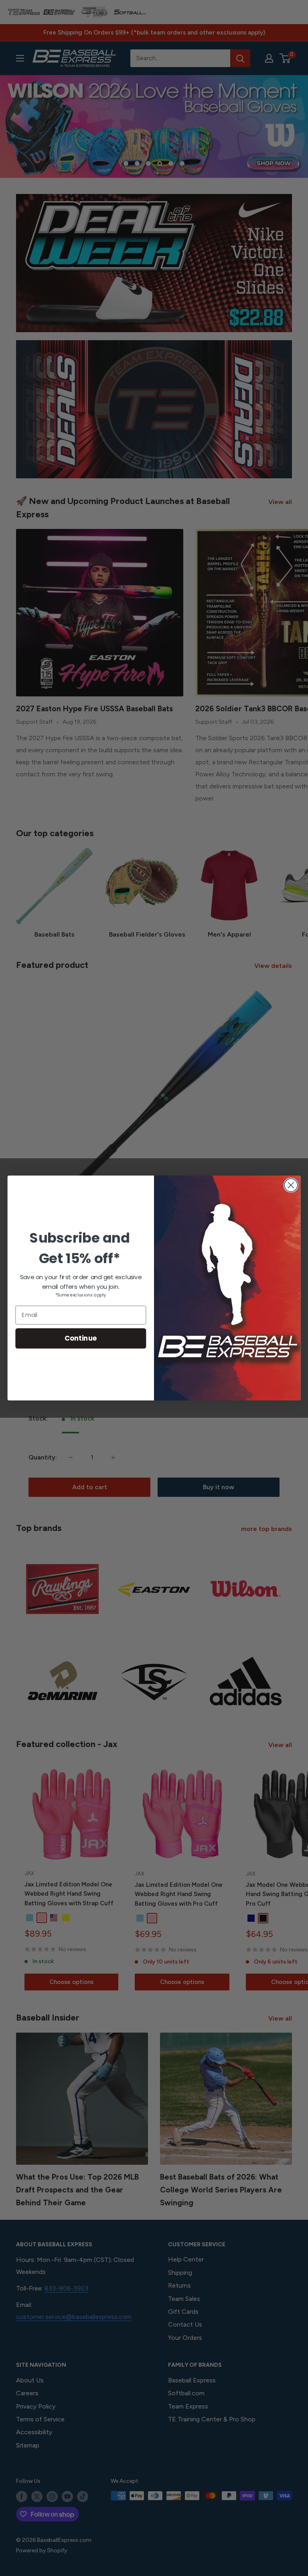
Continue (81, 1338)
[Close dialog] (291, 1185)
